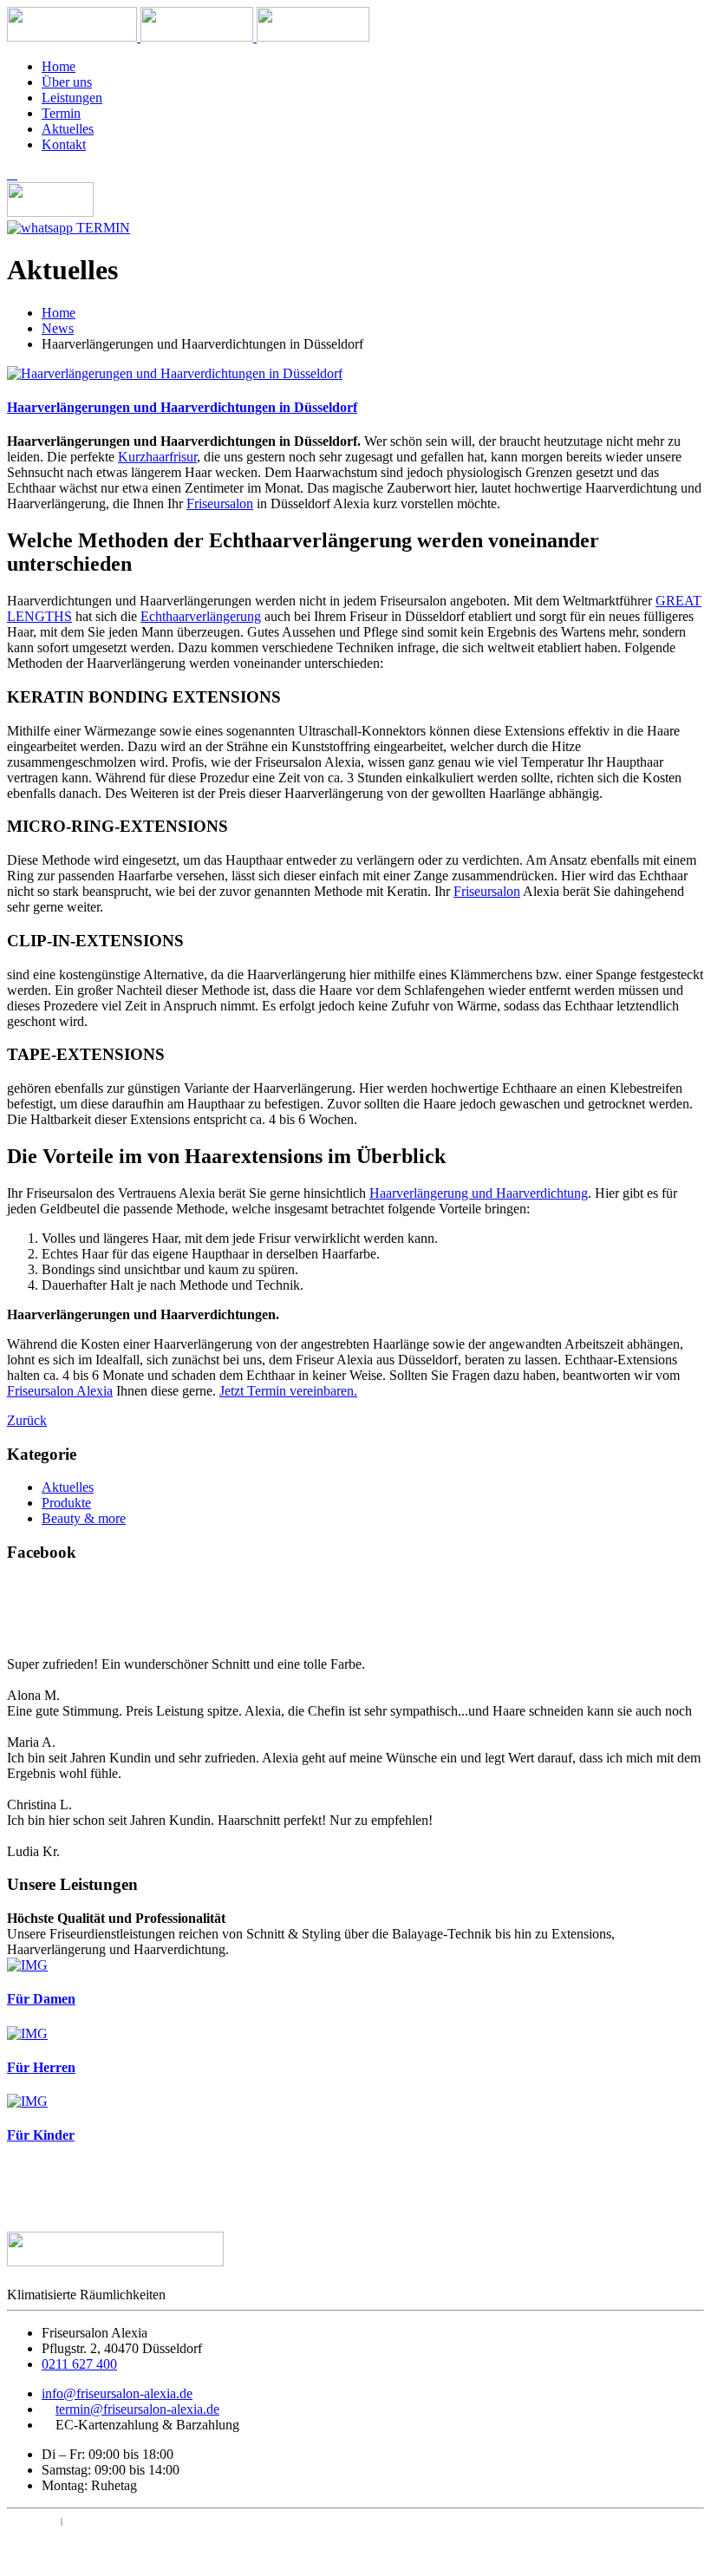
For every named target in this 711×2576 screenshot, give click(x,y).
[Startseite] (74, 37)
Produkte (66, 1503)
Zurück (27, 1420)
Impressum (33, 2521)
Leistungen (72, 98)
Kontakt (64, 144)
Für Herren (41, 2067)
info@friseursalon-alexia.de (117, 2393)
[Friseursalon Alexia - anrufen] (12, 174)
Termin (61, 113)
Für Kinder (41, 2135)
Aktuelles (68, 129)
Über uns (67, 82)
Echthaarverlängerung (201, 616)
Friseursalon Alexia (60, 1391)
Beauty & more (84, 1518)
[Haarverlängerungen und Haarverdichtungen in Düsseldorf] (175, 373)
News (58, 328)
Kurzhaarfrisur (157, 457)
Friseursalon (220, 503)
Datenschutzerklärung (122, 2521)
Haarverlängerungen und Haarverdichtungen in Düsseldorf (182, 407)
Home (59, 66)
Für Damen (41, 1999)
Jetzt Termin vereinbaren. (288, 1391)
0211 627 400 (79, 2364)
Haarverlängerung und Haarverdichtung (479, 1193)
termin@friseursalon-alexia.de (137, 2409)
